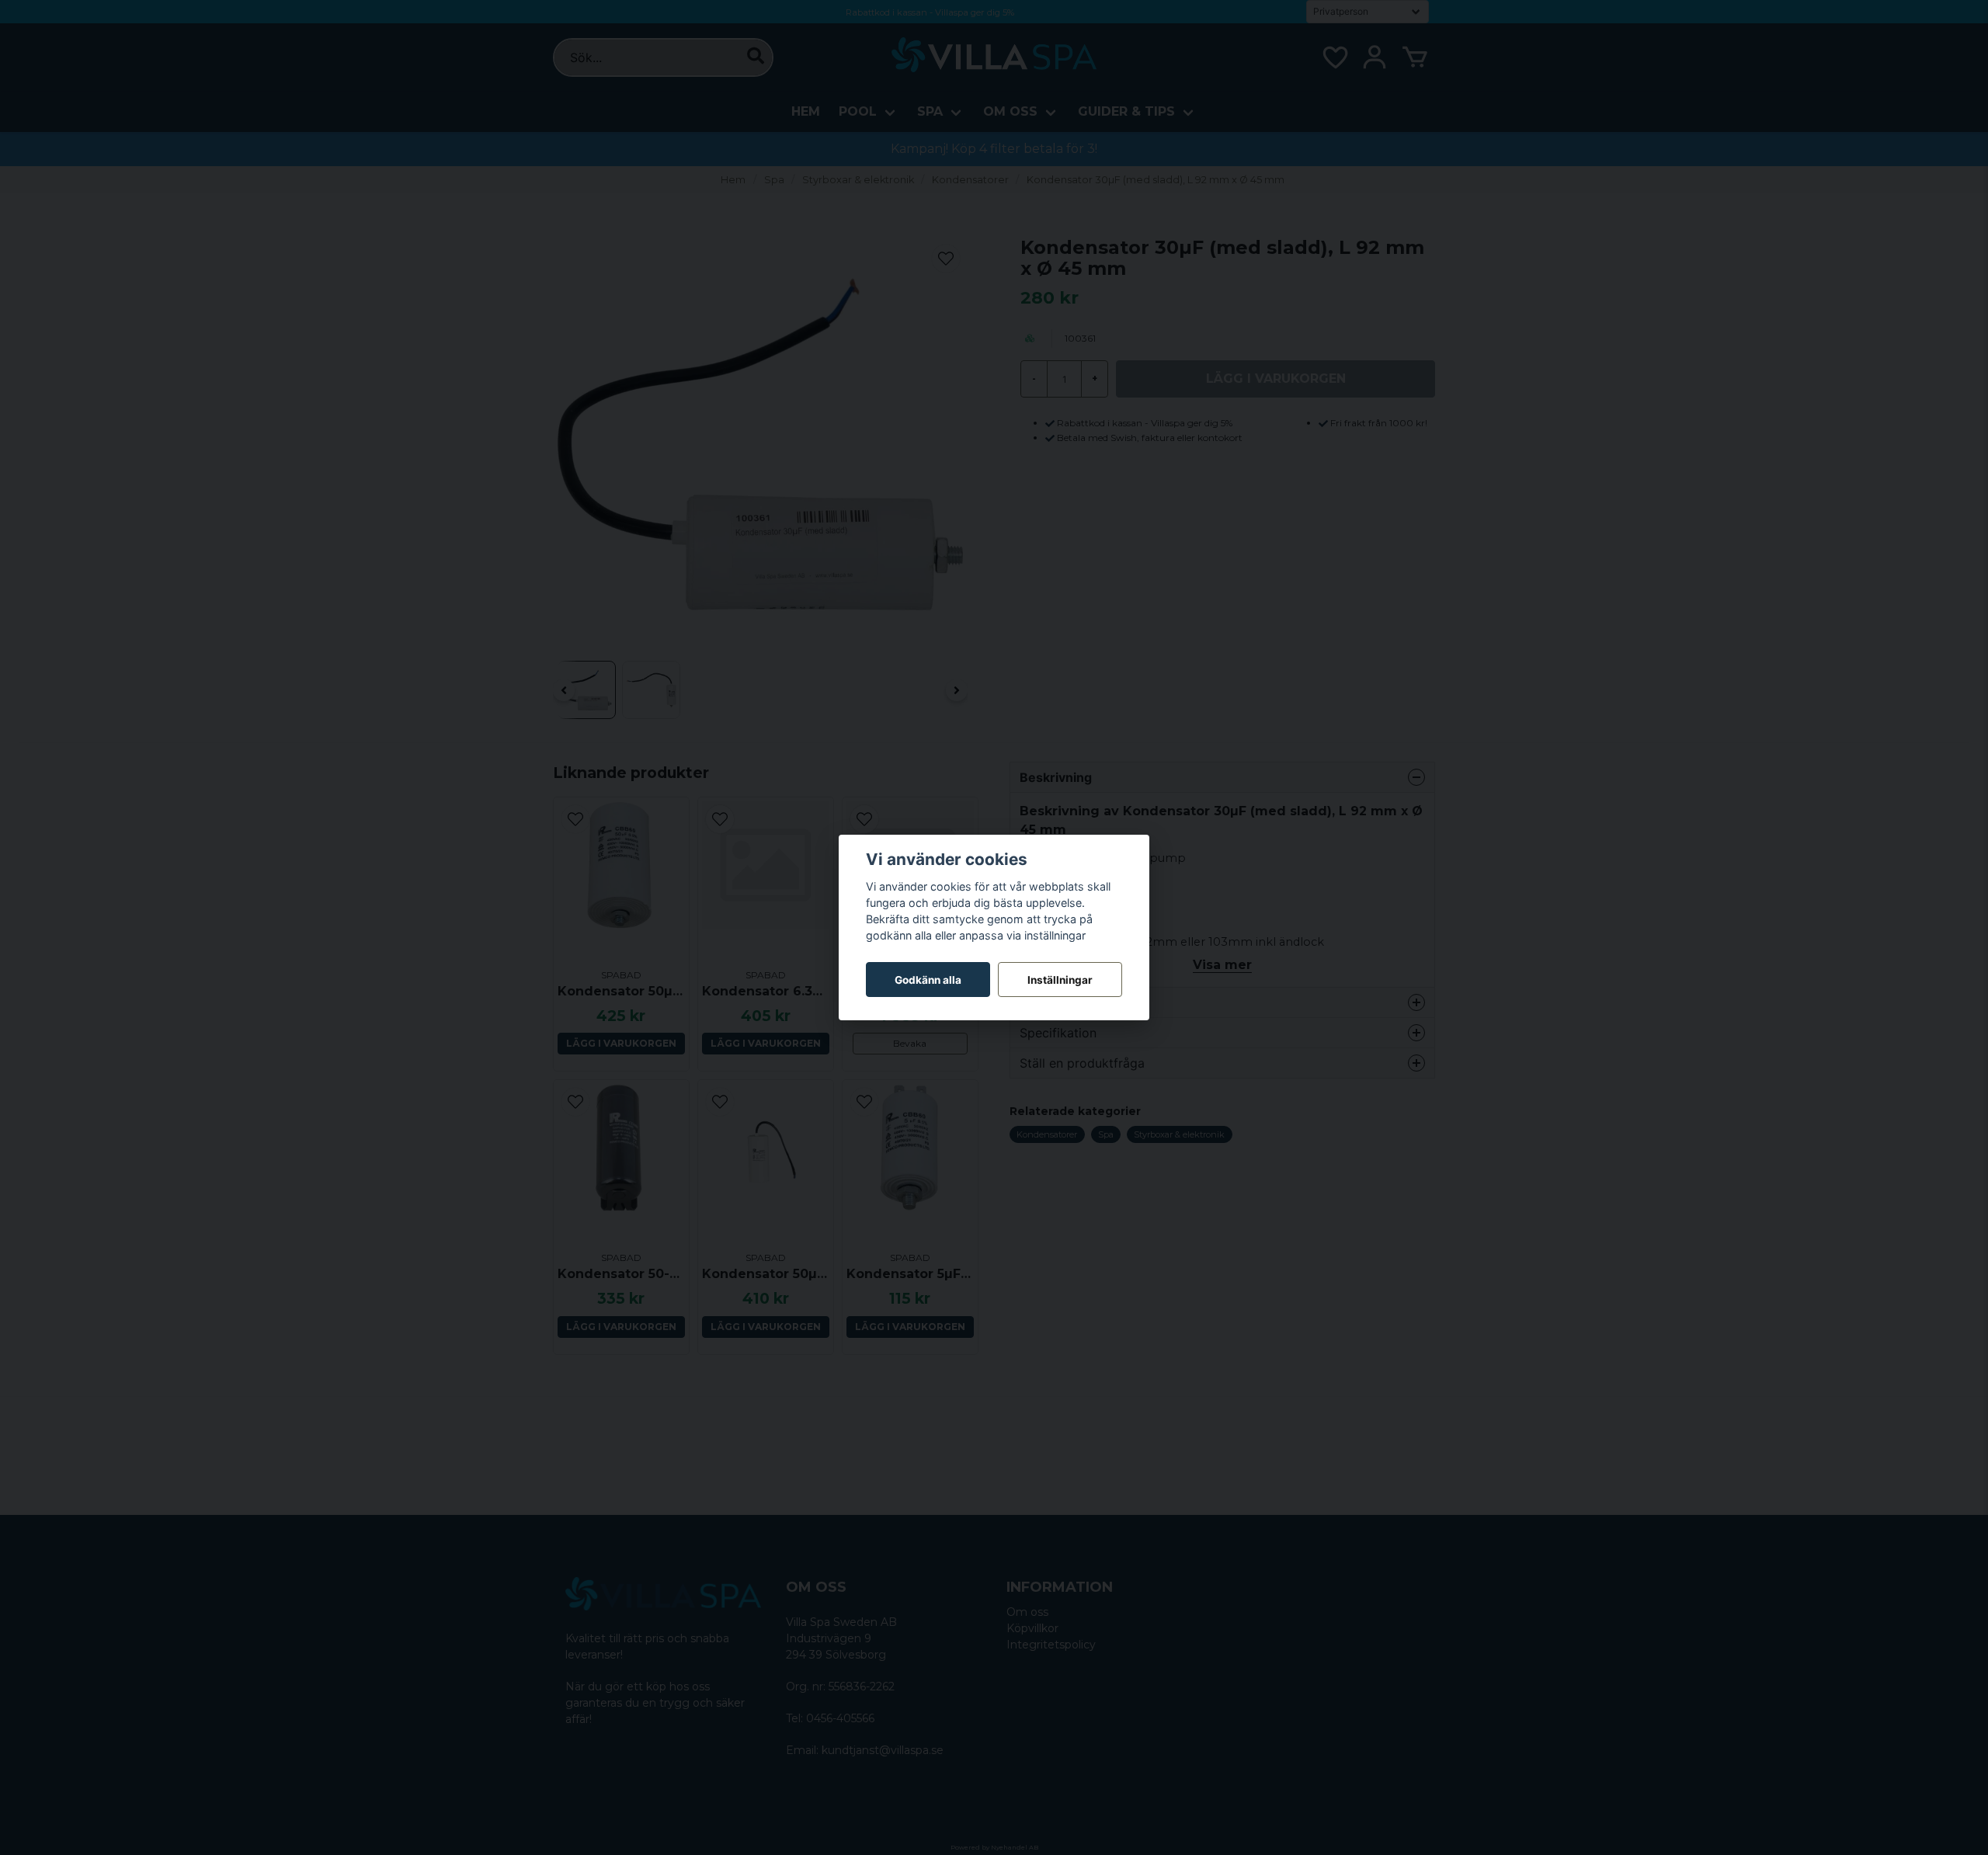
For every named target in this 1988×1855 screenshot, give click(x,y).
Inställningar (1060, 980)
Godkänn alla (928, 980)
